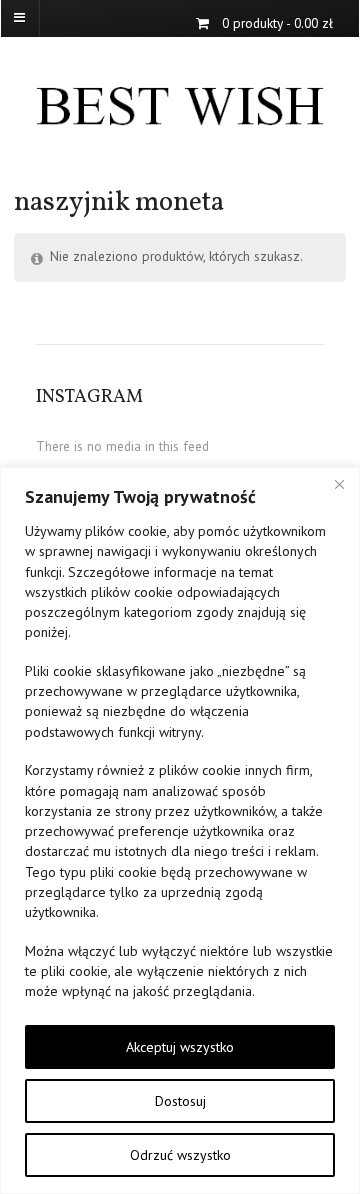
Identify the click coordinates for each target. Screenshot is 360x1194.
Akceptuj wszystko (180, 1047)
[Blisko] (339, 484)
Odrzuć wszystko (180, 1155)
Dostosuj (180, 1101)
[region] (180, 830)
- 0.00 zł (277, 23)
